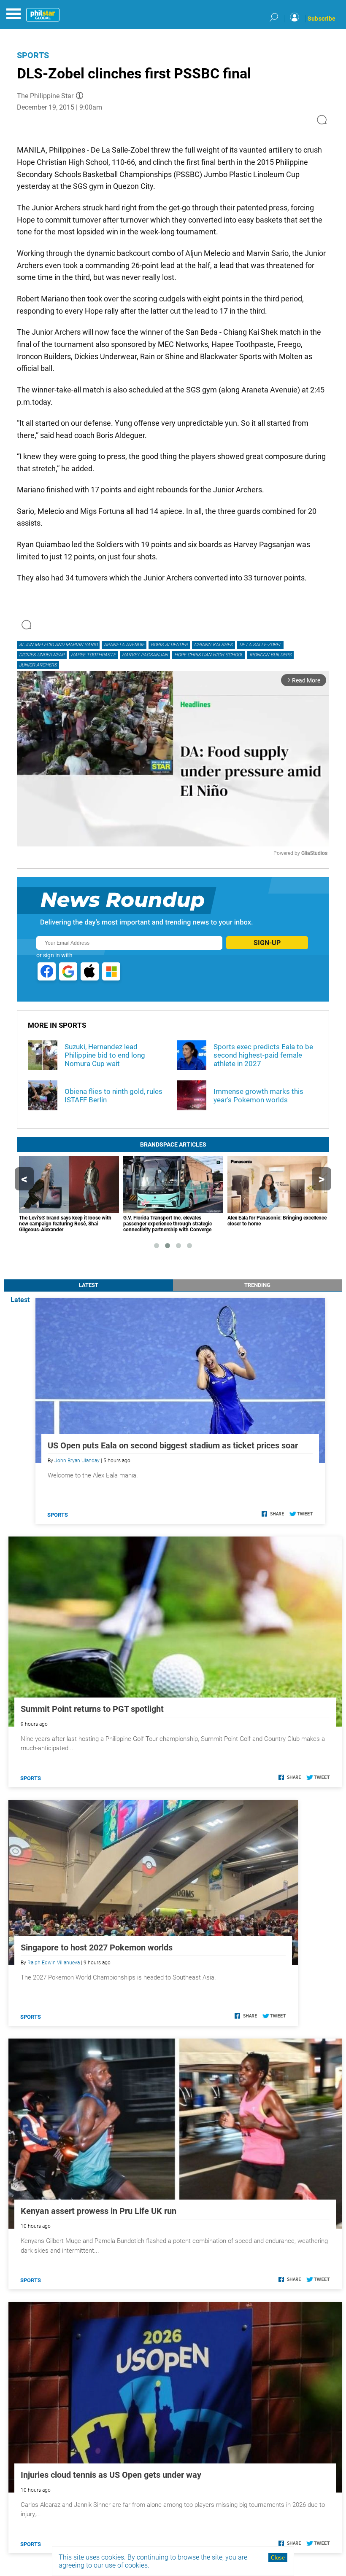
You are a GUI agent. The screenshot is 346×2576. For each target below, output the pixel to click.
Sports (33, 55)
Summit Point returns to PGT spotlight (92, 1709)
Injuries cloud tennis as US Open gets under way (111, 2475)
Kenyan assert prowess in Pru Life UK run (99, 2211)
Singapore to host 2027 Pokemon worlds (97, 1947)
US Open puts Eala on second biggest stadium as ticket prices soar (173, 1445)
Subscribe (322, 19)
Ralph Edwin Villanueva (54, 1963)
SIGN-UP (267, 943)
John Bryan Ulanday (77, 1461)
